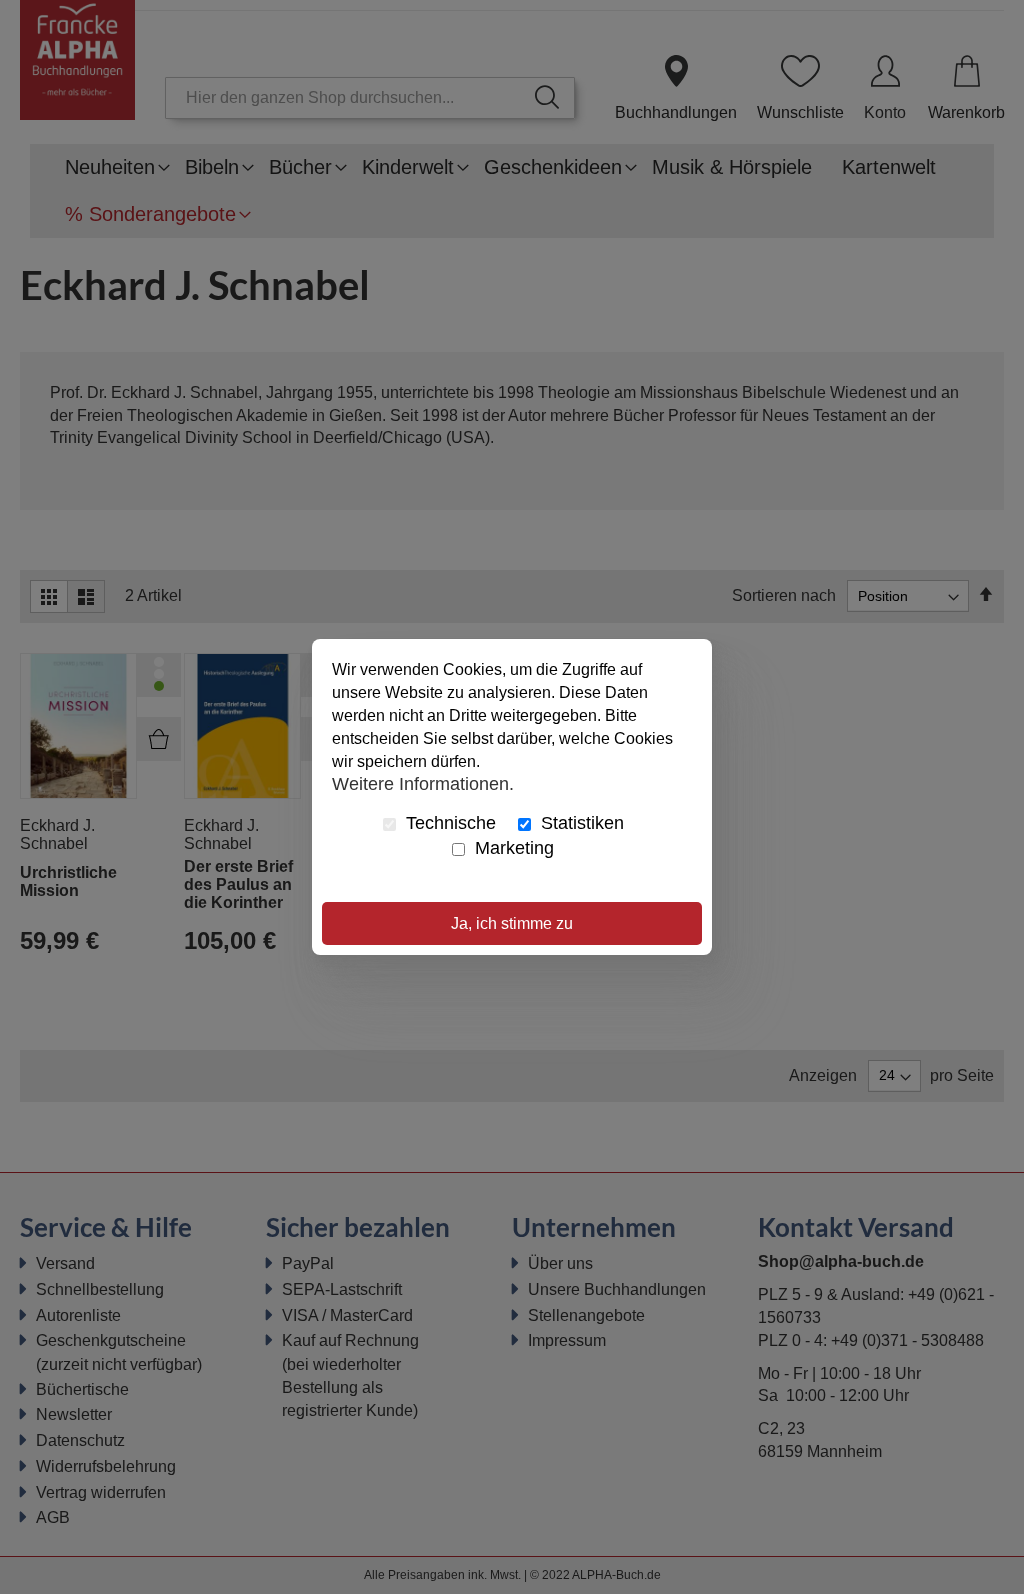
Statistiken (580, 823)
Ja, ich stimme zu (512, 923)
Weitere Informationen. (423, 783)
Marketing (512, 848)
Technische (448, 823)
